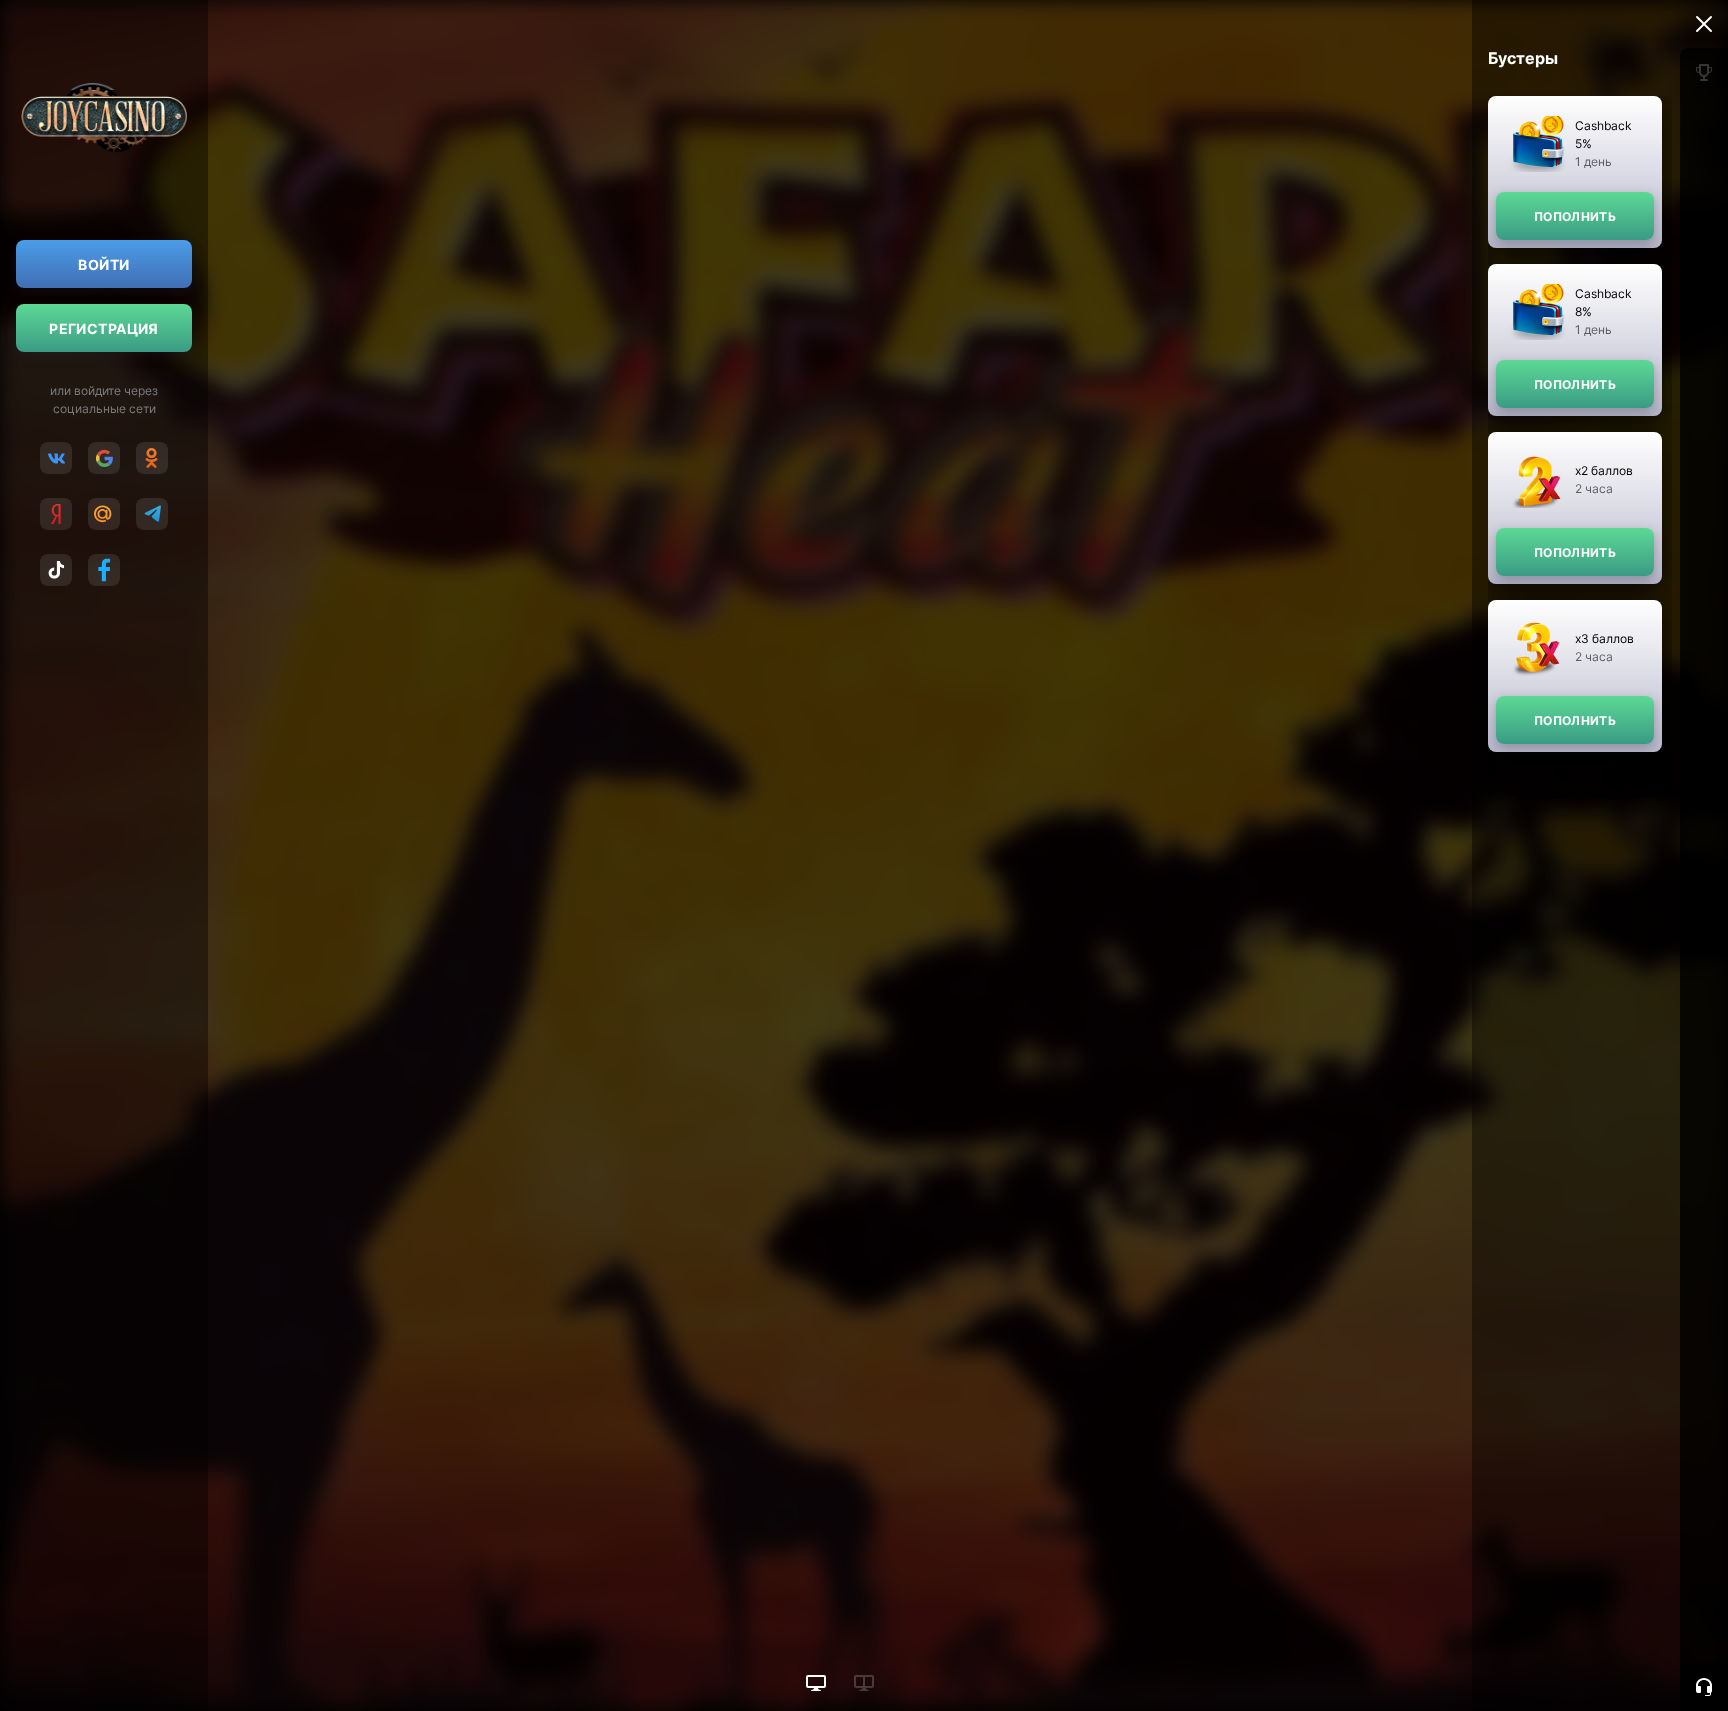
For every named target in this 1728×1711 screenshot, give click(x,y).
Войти (103, 264)
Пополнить (1575, 216)
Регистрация (104, 328)
